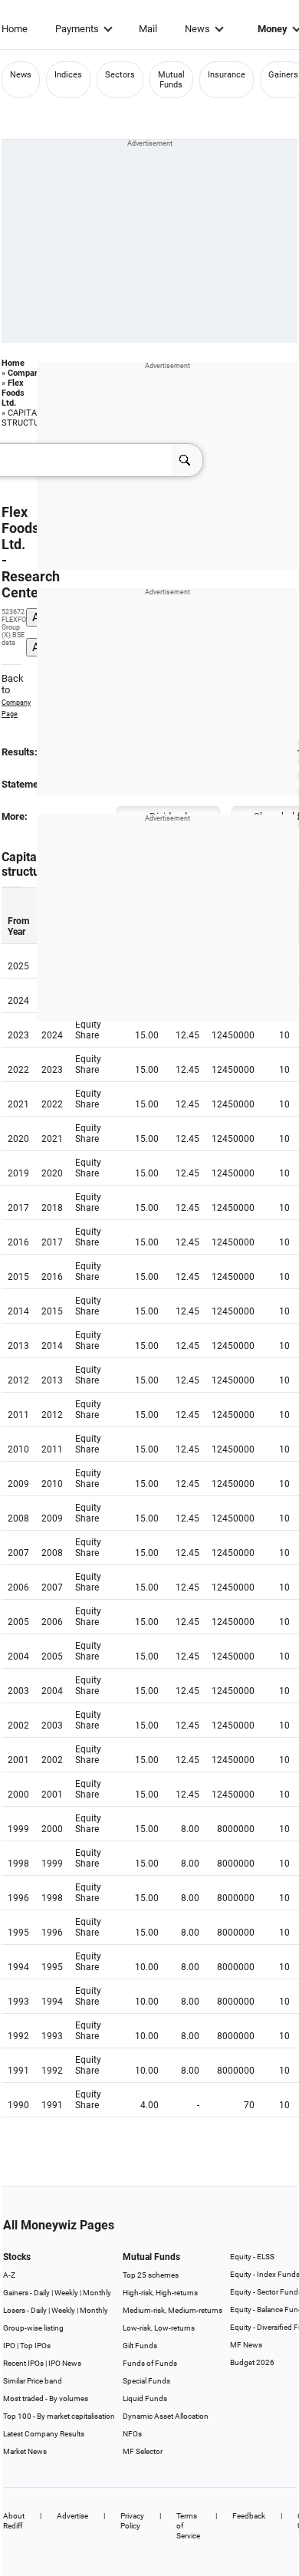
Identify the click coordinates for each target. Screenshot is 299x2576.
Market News (25, 2451)
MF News (246, 2345)
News (197, 29)
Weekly (66, 2293)
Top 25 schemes (151, 2275)
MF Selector (143, 2451)
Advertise (72, 2516)
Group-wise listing (33, 2328)
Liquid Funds (145, 2398)
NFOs (132, 2434)
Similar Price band (33, 2381)
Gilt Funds (140, 2346)
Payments (77, 29)
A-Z (9, 2275)
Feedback (249, 2516)
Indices (68, 75)
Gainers (283, 75)
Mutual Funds (171, 80)
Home (15, 29)
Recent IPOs (23, 2363)
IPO (9, 2346)
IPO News (65, 2363)
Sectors (120, 75)
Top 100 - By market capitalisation (59, 2416)
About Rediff (14, 2521)
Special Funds (146, 2381)
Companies (29, 373)
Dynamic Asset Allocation (166, 2416)
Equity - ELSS (252, 2257)
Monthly (97, 2293)
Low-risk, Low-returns (159, 2328)
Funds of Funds (150, 2363)
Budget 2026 (252, 2362)
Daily (42, 2293)
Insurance (227, 75)
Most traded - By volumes (46, 2398)
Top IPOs (35, 2346)
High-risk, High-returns (160, 2293)
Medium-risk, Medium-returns (172, 2310)
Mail (148, 29)
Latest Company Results (44, 2434)
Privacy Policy (132, 2521)
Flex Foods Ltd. (13, 393)
